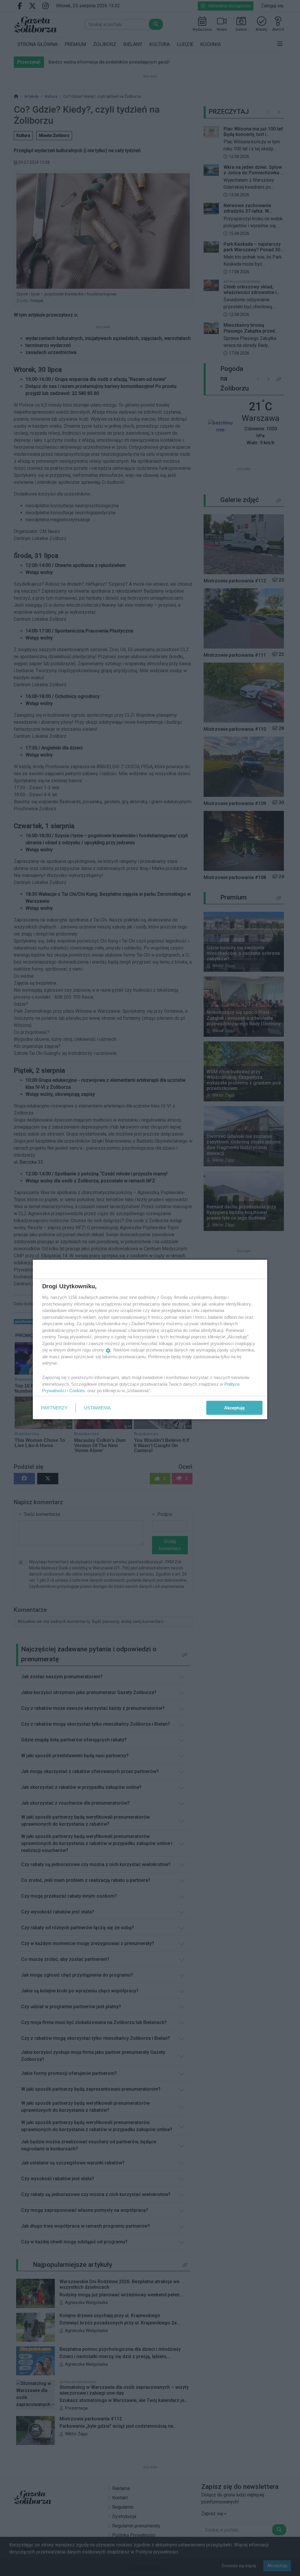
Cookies (77, 1391)
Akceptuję (234, 1407)
